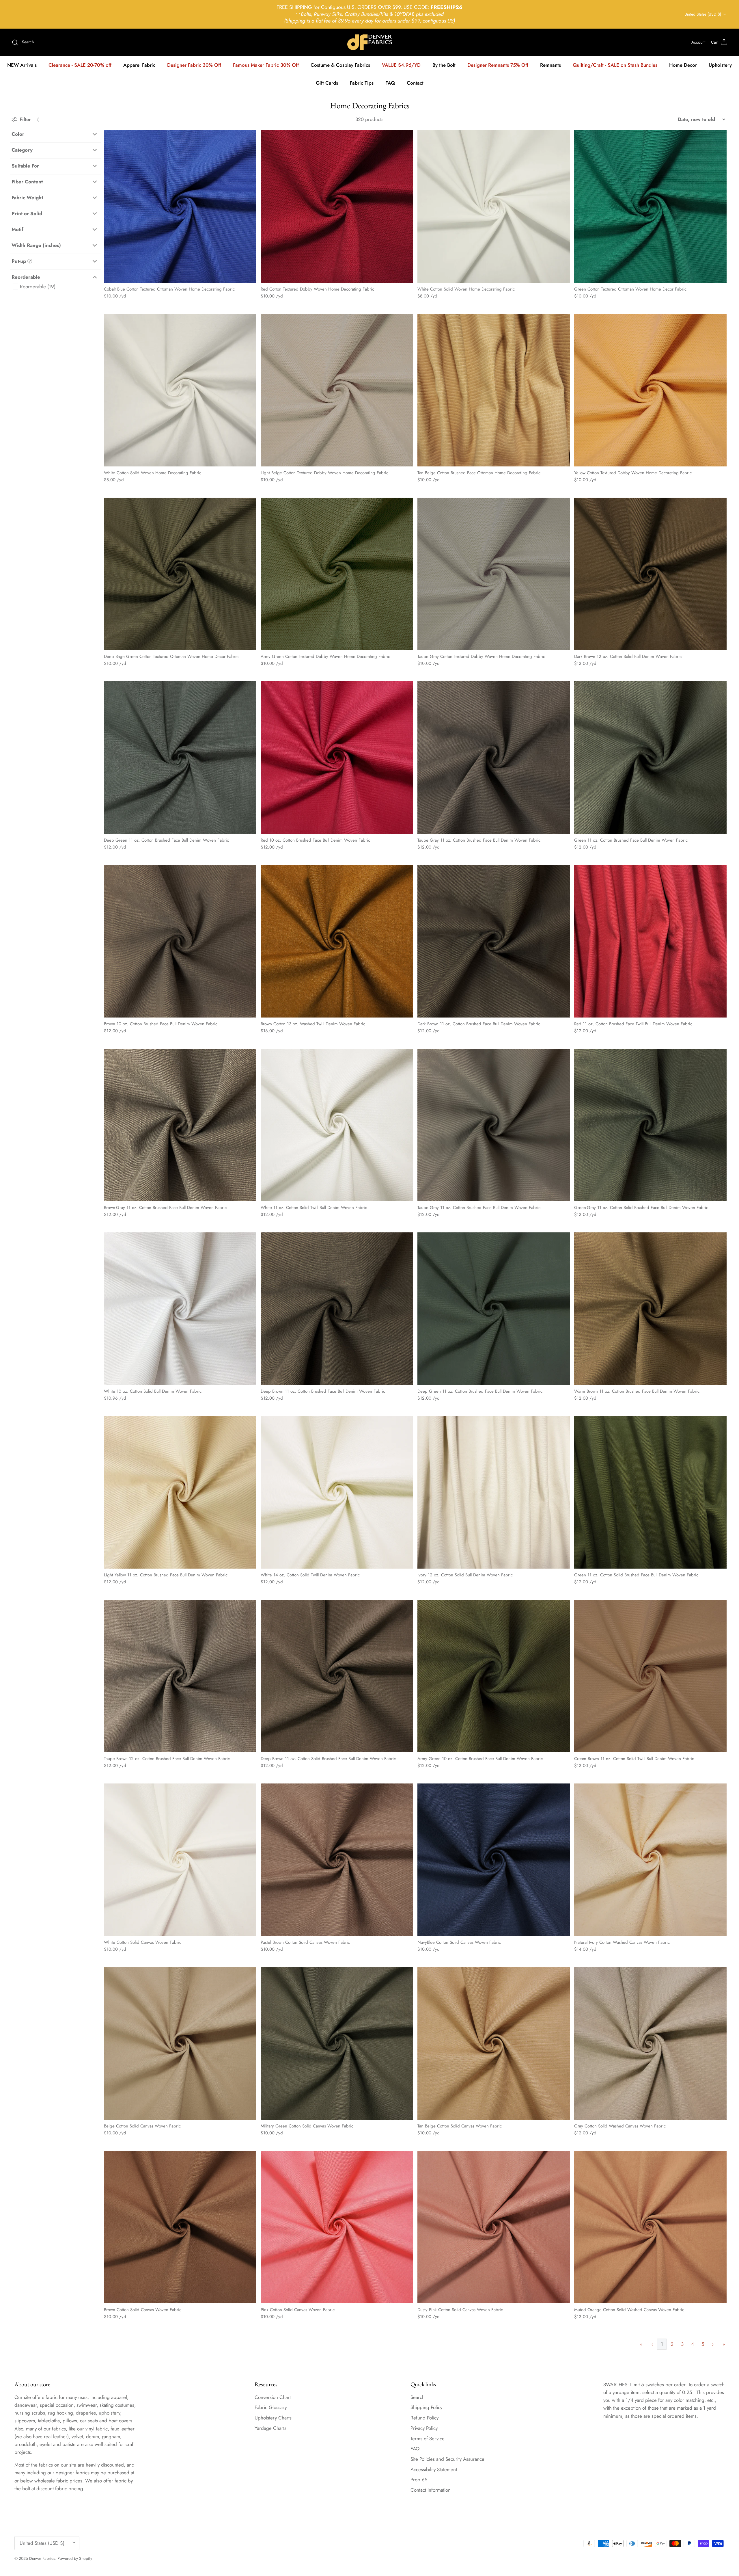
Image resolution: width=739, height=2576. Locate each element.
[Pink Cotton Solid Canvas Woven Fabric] (337, 2227)
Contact (415, 83)
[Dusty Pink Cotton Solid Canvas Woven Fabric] (494, 2227)
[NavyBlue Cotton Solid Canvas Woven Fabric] (494, 1860)
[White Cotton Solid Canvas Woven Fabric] (180, 1860)
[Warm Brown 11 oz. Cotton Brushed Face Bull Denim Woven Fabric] (650, 1309)
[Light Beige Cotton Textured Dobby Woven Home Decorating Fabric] (337, 390)
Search (418, 2397)
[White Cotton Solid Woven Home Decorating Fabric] (494, 207)
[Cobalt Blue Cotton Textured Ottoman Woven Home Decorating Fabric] (180, 207)
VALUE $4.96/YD (401, 65)
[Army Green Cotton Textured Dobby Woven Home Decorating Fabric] (337, 574)
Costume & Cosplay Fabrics (340, 65)
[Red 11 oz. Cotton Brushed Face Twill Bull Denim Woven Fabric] (650, 941)
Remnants (550, 65)
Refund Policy (424, 2418)
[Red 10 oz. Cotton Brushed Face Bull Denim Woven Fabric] (337, 758)
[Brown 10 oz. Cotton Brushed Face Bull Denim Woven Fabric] (180, 941)
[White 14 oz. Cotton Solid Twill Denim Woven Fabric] (337, 1492)
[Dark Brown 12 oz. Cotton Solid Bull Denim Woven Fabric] (650, 574)
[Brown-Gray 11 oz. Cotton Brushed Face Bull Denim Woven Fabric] (180, 1125)
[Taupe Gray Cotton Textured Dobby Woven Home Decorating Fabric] (494, 574)
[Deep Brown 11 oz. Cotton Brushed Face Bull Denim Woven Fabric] (337, 1309)
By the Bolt (444, 65)
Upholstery (720, 65)
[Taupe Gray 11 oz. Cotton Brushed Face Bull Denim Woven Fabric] (494, 758)
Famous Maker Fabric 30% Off (266, 65)
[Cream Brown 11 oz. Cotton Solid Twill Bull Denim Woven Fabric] (650, 1676)
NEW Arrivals (22, 65)
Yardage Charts (270, 2428)
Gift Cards (327, 83)
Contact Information (431, 2490)
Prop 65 (419, 2480)
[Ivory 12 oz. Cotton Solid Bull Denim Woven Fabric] (494, 1492)
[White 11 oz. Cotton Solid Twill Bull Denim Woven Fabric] (337, 1125)
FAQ (390, 83)
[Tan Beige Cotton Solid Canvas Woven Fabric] (494, 2043)
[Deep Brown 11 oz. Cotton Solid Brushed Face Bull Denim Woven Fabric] (337, 1676)
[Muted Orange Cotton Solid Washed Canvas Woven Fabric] (650, 2227)
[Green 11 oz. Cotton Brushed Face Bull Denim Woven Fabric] (650, 758)
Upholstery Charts (273, 2418)
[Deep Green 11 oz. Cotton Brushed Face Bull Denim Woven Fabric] (180, 758)
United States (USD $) (703, 14)
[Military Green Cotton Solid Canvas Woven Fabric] (337, 2043)
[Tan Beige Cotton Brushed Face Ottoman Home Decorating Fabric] (494, 390)
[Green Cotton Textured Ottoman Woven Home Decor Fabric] (650, 207)
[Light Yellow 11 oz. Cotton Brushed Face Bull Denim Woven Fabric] (180, 1492)
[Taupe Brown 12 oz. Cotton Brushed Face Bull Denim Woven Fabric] (180, 1676)
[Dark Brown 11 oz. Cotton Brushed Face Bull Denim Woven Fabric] (494, 941)
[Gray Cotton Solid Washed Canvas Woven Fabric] (650, 2043)
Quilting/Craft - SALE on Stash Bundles (615, 65)
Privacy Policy (424, 2428)
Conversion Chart (273, 2397)
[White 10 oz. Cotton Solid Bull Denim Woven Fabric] (180, 1309)
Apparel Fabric (139, 65)
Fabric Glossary (271, 2407)
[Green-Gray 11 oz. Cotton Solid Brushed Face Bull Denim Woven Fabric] (650, 1125)
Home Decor (683, 65)
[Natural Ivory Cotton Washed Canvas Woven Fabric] (650, 1860)
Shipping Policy (426, 2407)
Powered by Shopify (75, 2558)
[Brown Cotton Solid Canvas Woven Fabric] (180, 2227)
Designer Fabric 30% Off (194, 65)
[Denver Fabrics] (370, 42)
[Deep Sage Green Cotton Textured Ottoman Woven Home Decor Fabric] (180, 574)
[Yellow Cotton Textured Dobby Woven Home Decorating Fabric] (650, 390)
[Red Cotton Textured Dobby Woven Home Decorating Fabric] (337, 207)
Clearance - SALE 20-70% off (80, 65)
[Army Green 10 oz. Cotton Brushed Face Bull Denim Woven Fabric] (494, 1676)
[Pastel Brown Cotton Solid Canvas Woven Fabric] (337, 1860)
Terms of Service (428, 2439)
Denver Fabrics (42, 2558)
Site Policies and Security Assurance (447, 2459)
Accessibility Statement (434, 2469)
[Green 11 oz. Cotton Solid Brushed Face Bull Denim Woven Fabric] (650, 1492)
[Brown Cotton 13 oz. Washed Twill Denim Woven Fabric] (337, 941)
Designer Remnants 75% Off (498, 65)
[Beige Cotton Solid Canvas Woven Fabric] (180, 2043)
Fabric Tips (362, 83)
